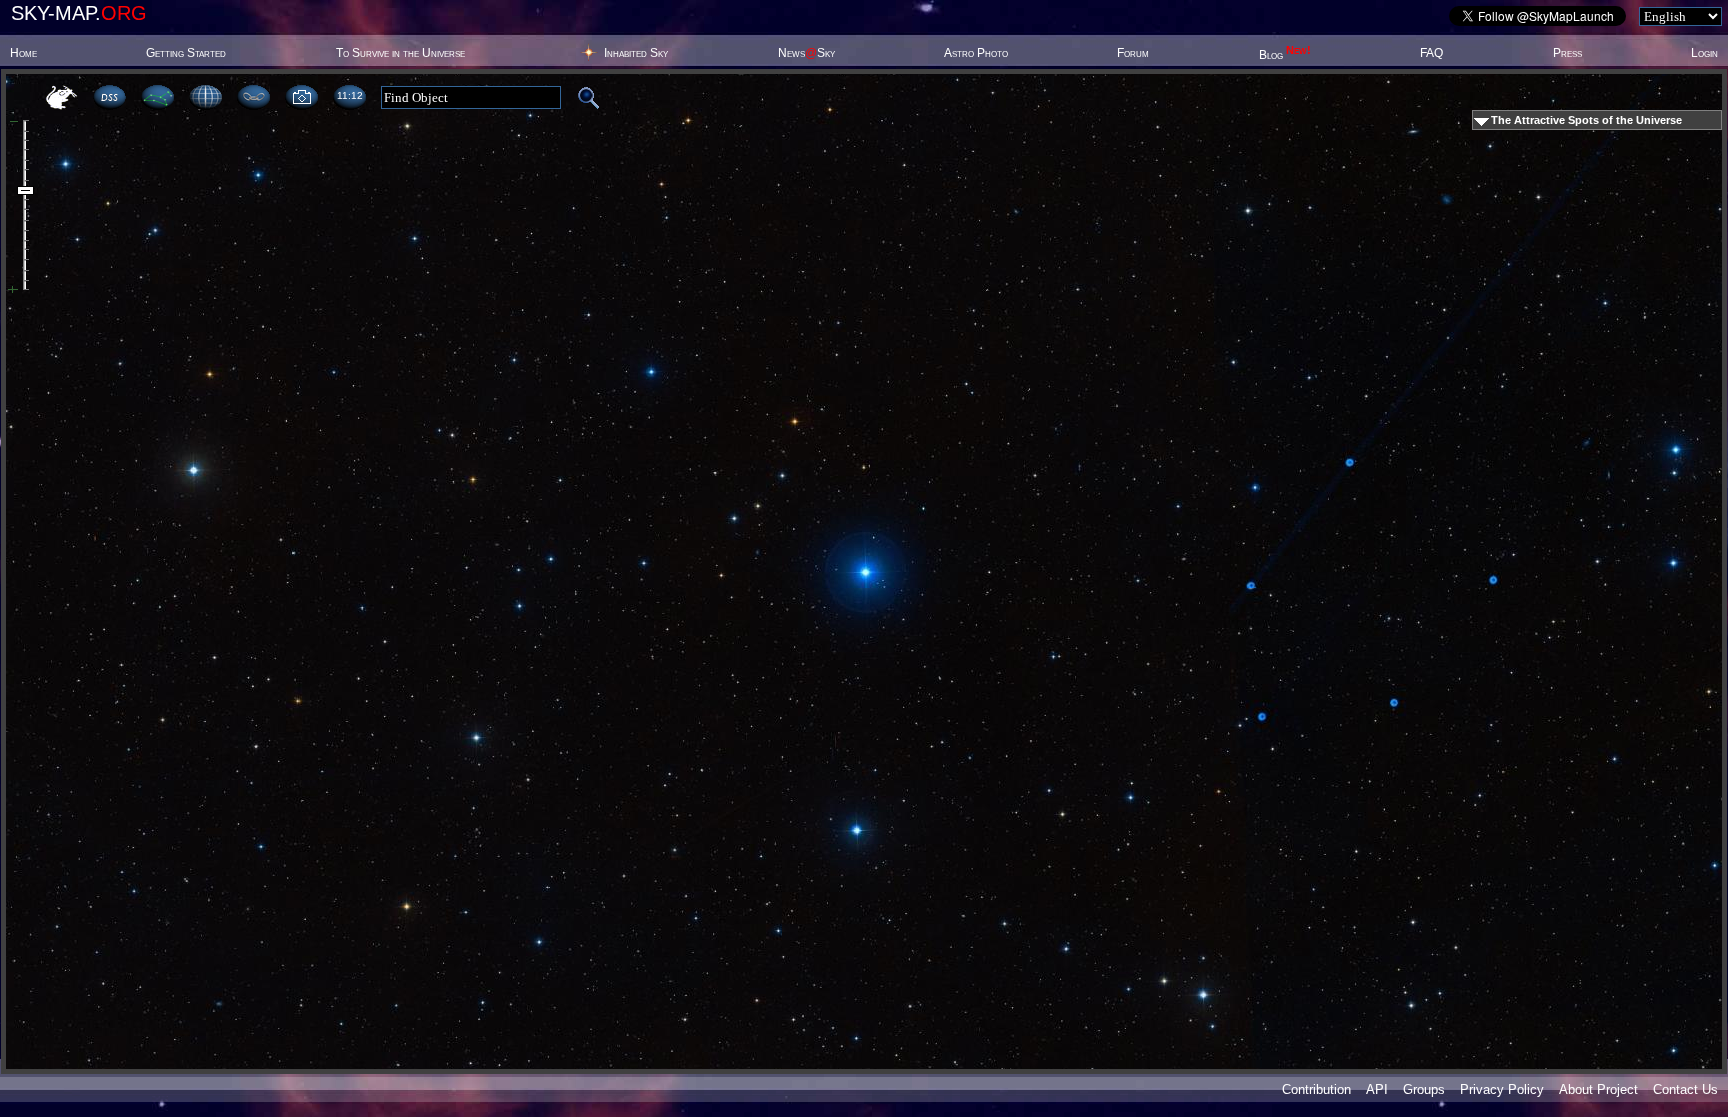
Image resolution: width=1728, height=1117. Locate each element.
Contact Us (1685, 1089)
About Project (1598, 1089)
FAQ (1431, 53)
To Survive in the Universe (400, 53)
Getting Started (186, 53)
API (1377, 1089)
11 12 (350, 95)
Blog (1285, 55)
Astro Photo (976, 53)
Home (23, 53)
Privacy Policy (1502, 1089)
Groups (1424, 1089)
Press (1567, 53)
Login (1704, 53)
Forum (1133, 53)
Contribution (1316, 1089)
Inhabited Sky (636, 53)
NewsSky (806, 53)
